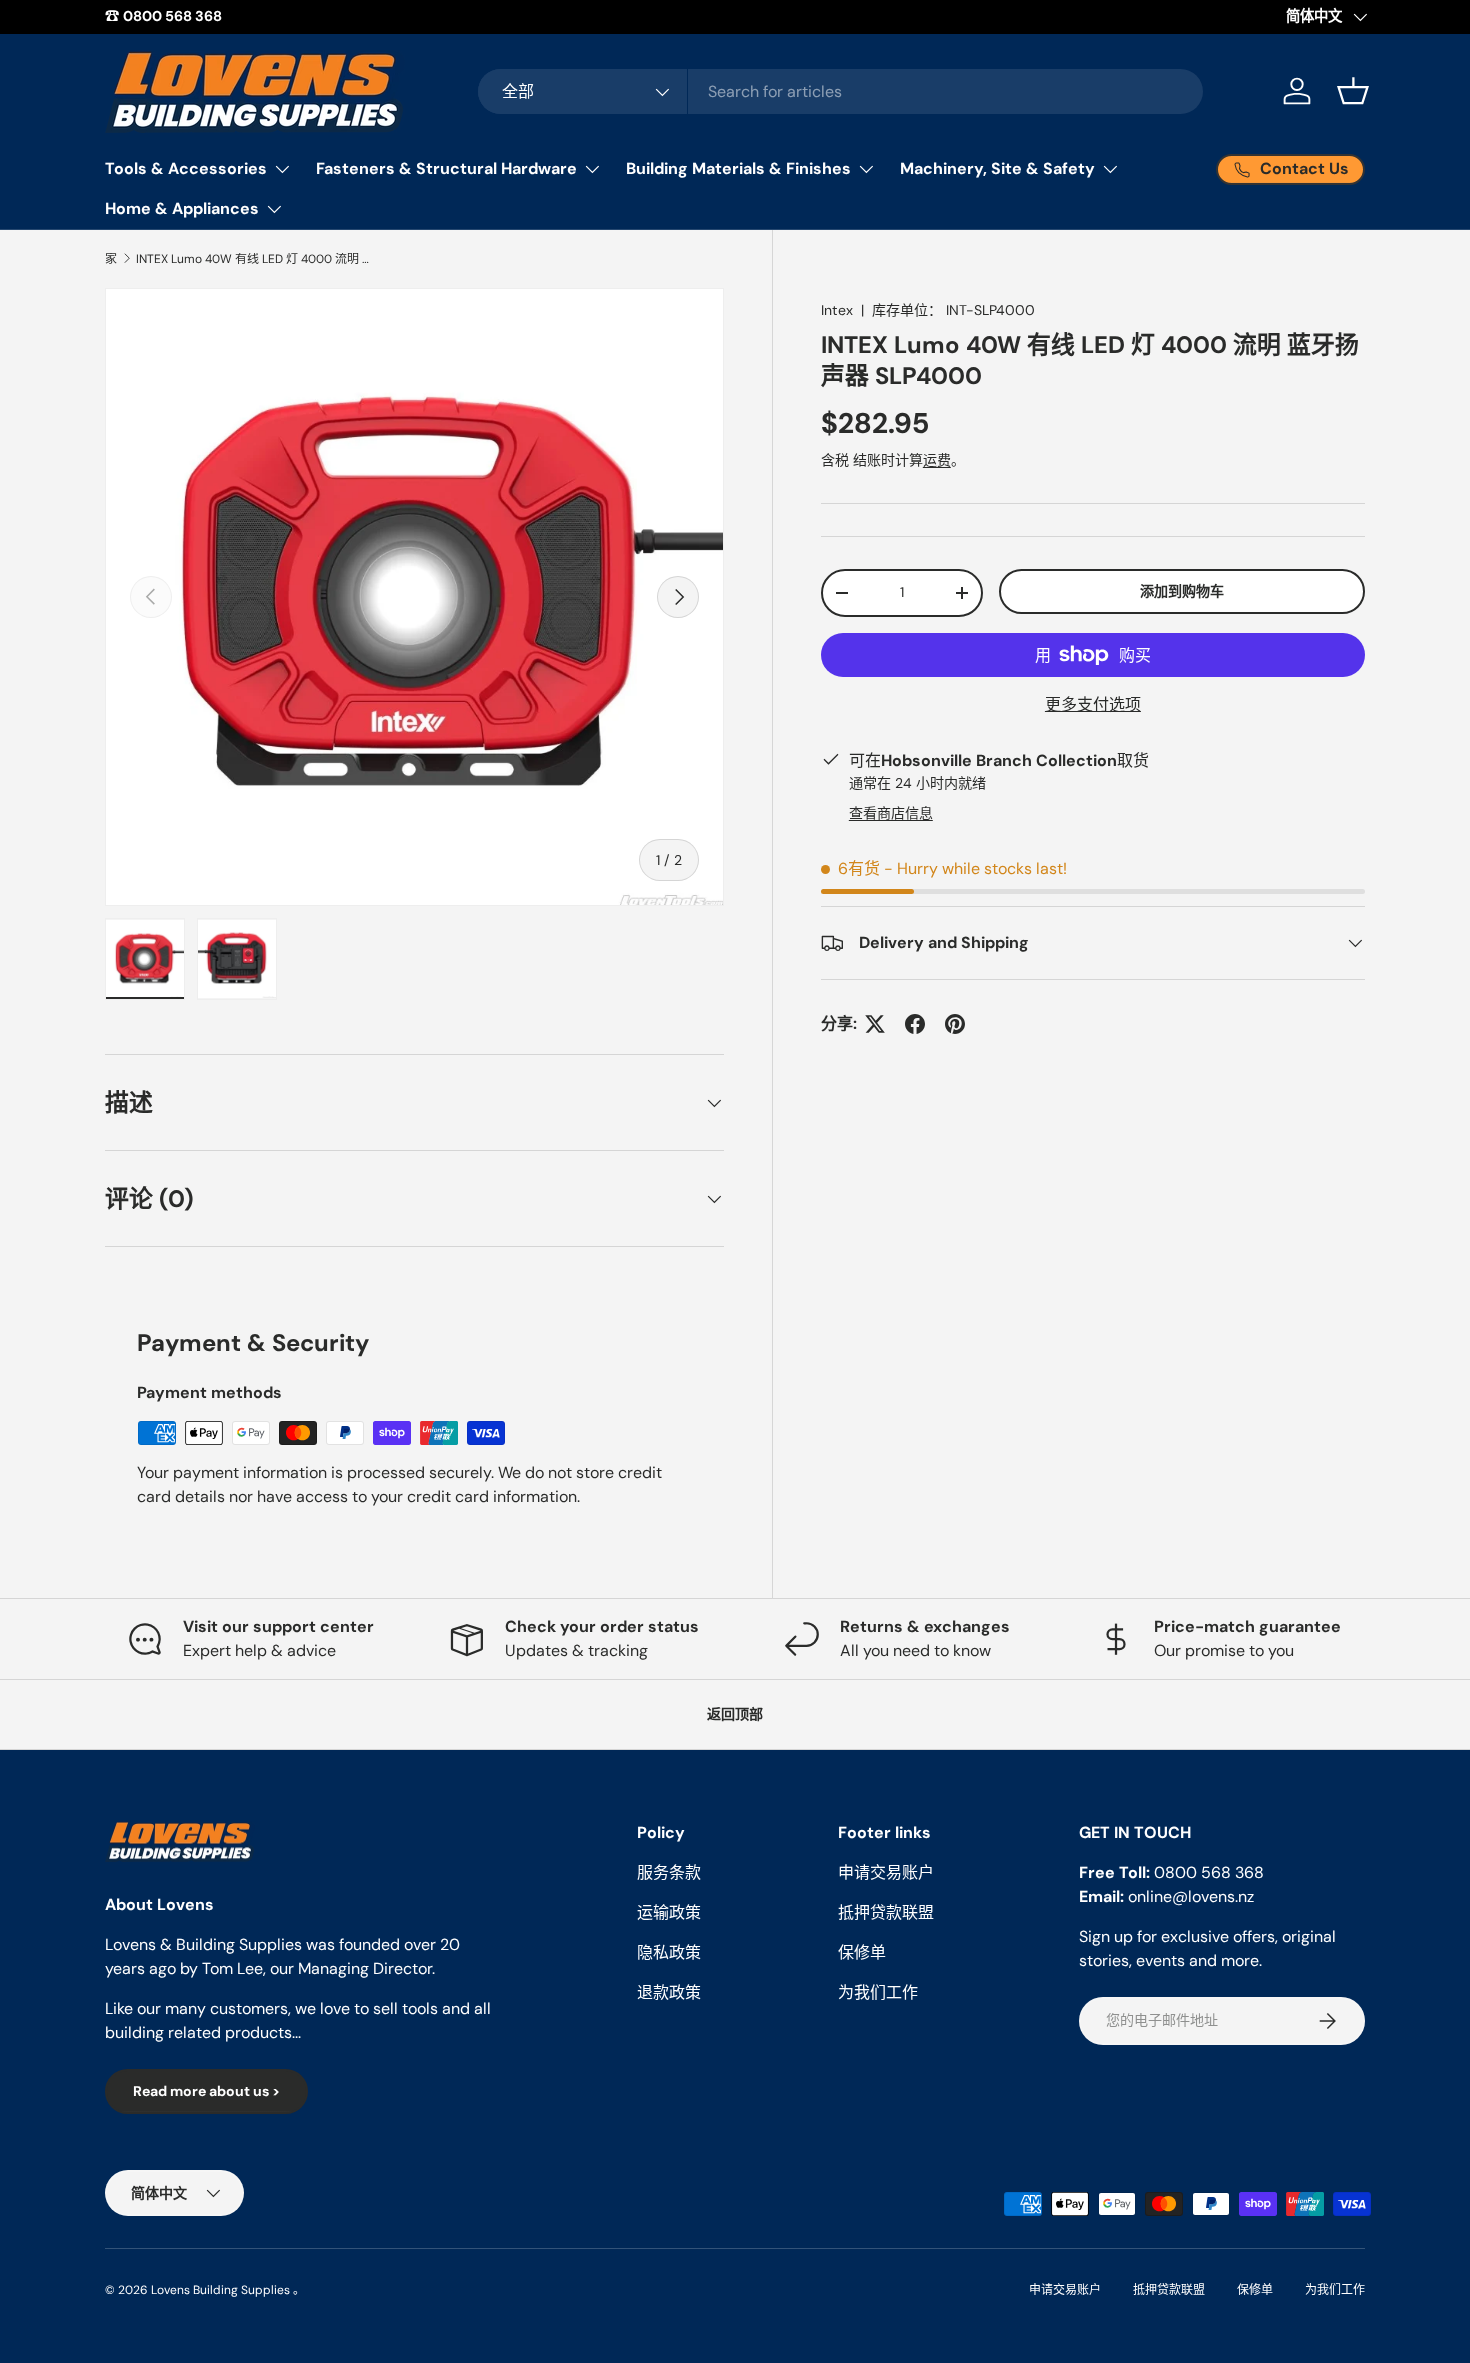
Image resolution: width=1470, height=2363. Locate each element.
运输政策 (669, 1912)
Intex (837, 310)
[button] (1353, 91)
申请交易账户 (886, 1872)
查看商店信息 (891, 813)
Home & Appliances (182, 208)
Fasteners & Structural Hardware (446, 168)
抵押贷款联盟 (886, 1912)
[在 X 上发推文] (875, 1024)
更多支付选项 (1093, 704)
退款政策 (669, 1992)
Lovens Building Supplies (220, 2290)
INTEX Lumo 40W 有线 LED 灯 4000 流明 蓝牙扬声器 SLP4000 (256, 259)
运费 (937, 460)
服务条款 (669, 1872)
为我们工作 (878, 1992)
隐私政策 (669, 1952)
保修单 (862, 1952)
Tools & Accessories (186, 168)
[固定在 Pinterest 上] (955, 1024)
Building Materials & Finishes (738, 168)
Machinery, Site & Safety (997, 168)
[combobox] (840, 91)
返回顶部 (735, 1714)
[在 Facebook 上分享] (915, 1024)
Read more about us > (206, 2091)
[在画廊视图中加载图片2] (237, 959)
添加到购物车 (1182, 591)
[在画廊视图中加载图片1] (145, 959)
